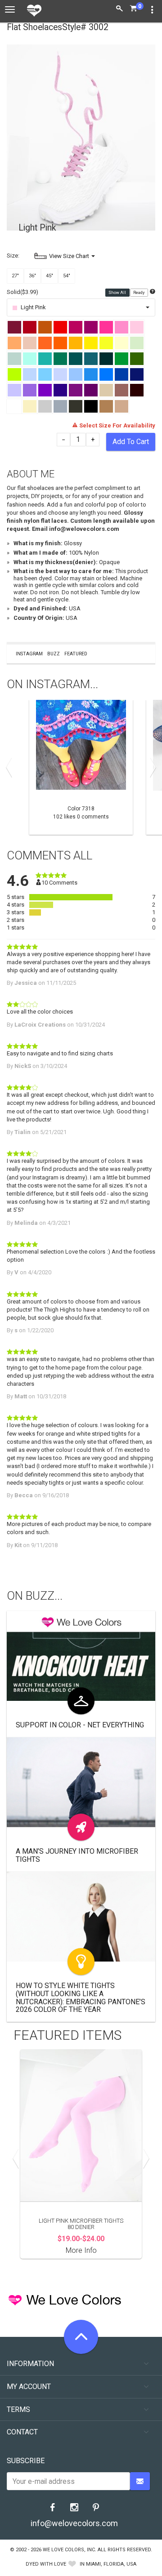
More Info (81, 2250)
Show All (118, 293)
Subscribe (26, 2461)
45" (49, 276)
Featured (76, 654)
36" (32, 276)
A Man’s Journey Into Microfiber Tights (77, 1855)
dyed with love (46, 2564)
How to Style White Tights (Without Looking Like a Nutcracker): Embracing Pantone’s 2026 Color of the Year (81, 1998)
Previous (11, 767)
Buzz (54, 654)
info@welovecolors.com (74, 2523)
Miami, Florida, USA (111, 2564)
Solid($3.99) (22, 292)
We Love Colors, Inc (69, 2550)
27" (15, 276)
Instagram (29, 654)
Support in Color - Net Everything (80, 1725)
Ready (139, 293)
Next (151, 767)
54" (67, 276)
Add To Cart (131, 442)
